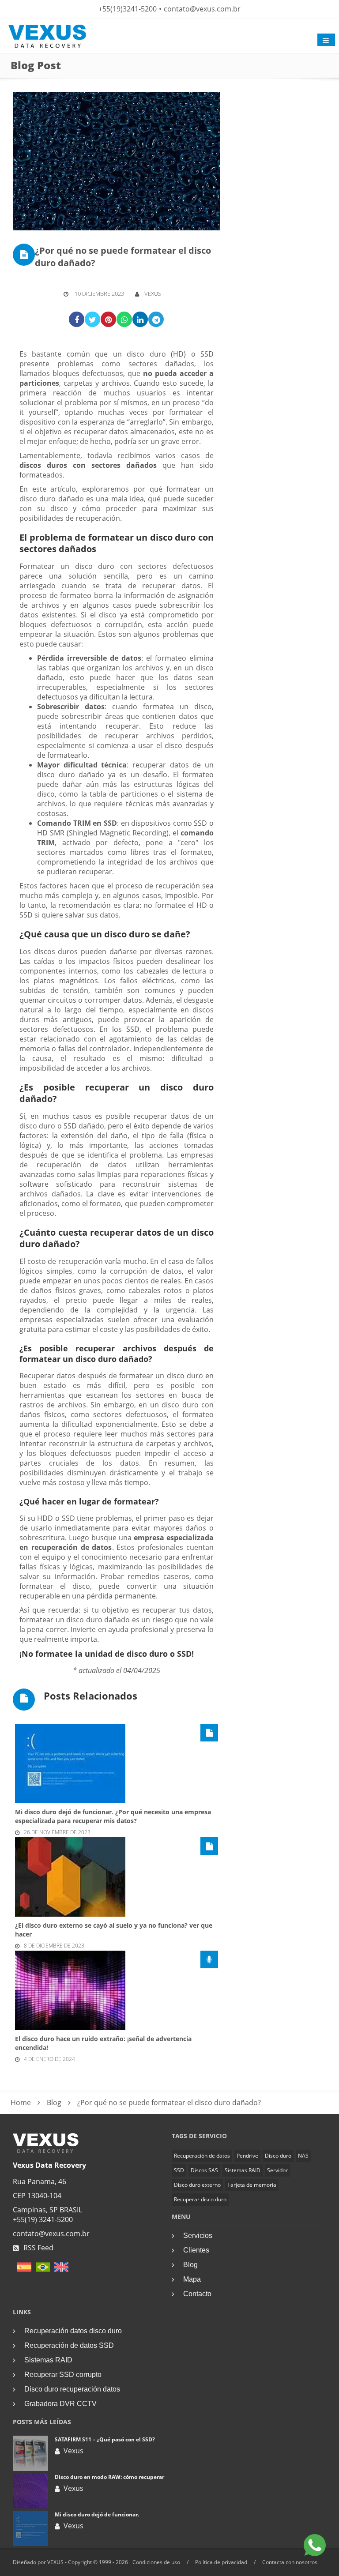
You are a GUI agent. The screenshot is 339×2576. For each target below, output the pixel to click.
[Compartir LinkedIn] (140, 319)
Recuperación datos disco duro (73, 2331)
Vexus (153, 293)
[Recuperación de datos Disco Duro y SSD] (46, 2151)
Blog (54, 2102)
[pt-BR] (41, 2270)
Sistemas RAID (243, 2170)
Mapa (192, 2279)
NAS (303, 2156)
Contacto (197, 2294)
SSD (179, 2170)
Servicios (198, 2236)
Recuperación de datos (202, 2156)
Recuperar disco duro (200, 2199)
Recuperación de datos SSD (69, 2345)
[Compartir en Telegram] (156, 319)
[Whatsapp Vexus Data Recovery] (315, 2546)
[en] (59, 2270)
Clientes (196, 2250)
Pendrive (247, 2156)
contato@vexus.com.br (202, 9)
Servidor (277, 2170)
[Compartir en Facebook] (77, 319)
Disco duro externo (197, 2185)
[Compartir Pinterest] (108, 319)
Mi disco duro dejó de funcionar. (97, 2514)
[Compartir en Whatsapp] (124, 319)
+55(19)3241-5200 (128, 9)
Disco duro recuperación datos (72, 2389)
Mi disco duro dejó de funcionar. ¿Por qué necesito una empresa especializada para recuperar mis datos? (113, 1816)
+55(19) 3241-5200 (43, 2219)
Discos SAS (204, 2170)
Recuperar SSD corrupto (63, 2375)
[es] (22, 2270)
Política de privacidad (221, 2562)
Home (21, 2102)
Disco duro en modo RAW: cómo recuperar (109, 2477)
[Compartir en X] (92, 319)
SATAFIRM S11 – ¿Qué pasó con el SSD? (105, 2439)
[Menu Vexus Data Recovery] (326, 40)
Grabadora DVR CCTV (60, 2404)
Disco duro (278, 2156)
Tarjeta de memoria (252, 2185)
